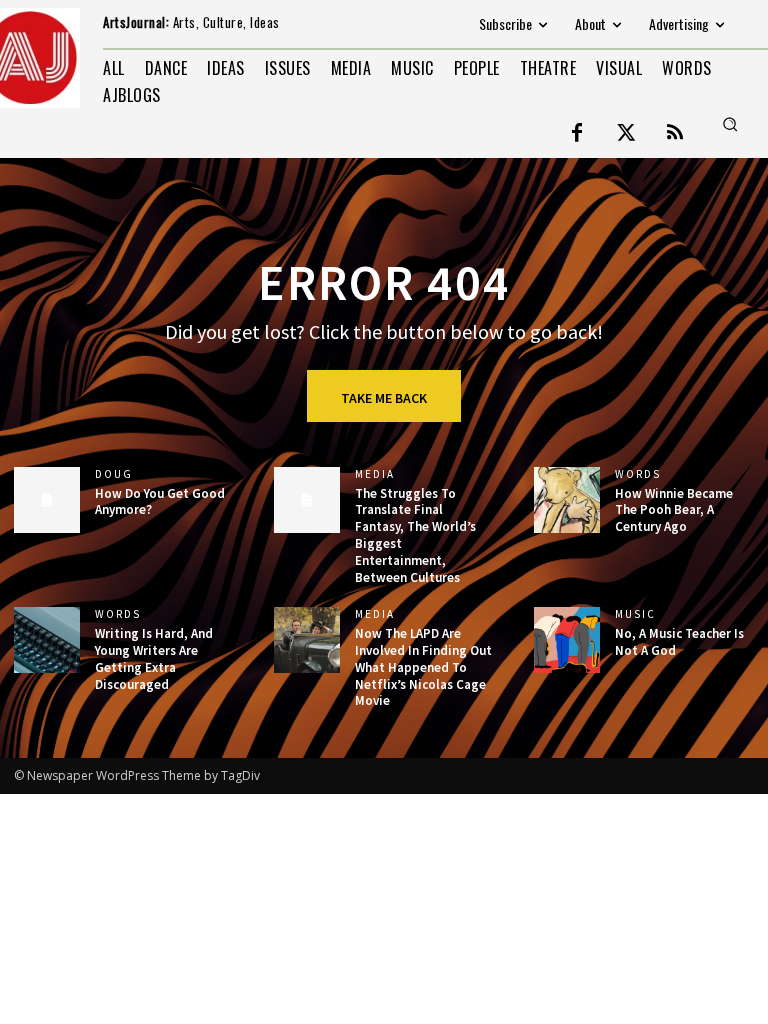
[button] (730, 124)
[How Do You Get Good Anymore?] (47, 500)
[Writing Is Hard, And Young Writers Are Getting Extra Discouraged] (47, 640)
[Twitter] (626, 134)
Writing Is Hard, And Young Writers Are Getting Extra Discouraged (154, 659)
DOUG (114, 474)
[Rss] (675, 134)
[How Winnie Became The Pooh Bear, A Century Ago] (567, 500)
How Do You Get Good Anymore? (160, 502)
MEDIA (375, 474)
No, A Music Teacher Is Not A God (679, 642)
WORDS (638, 474)
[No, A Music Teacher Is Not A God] (567, 640)
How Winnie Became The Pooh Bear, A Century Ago (674, 510)
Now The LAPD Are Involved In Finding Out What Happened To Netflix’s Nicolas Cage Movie (423, 667)
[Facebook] (577, 134)
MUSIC (635, 614)
